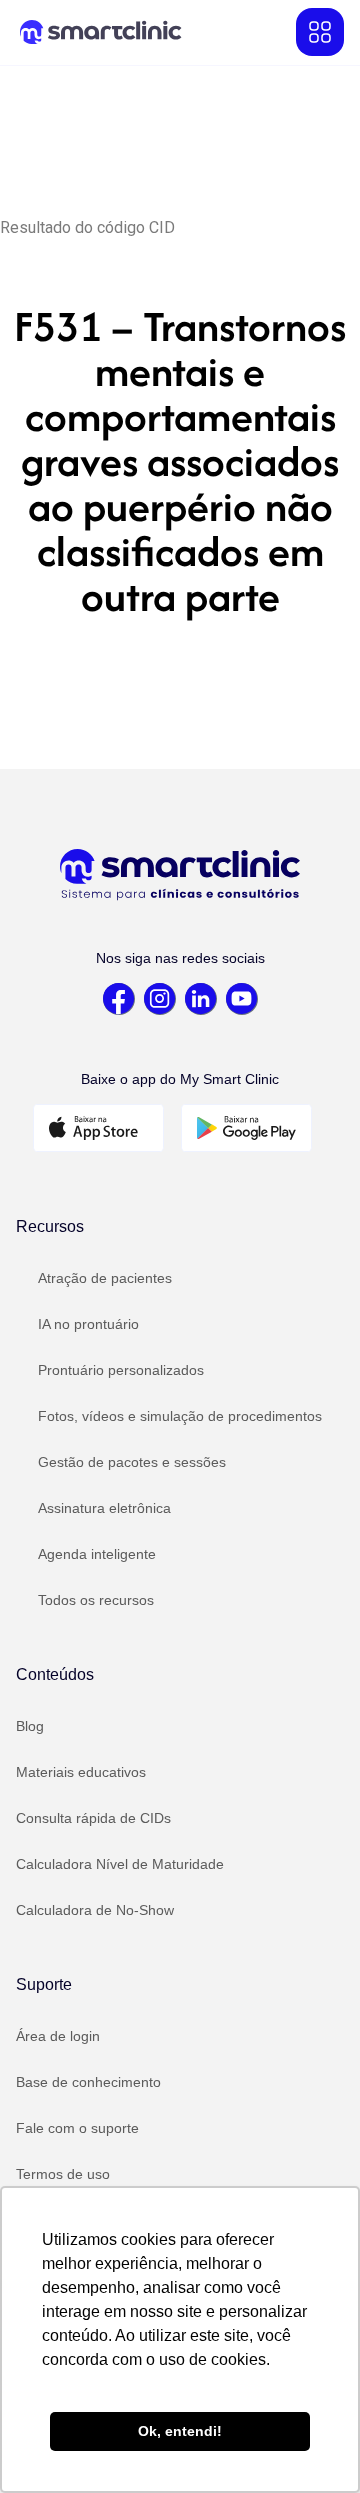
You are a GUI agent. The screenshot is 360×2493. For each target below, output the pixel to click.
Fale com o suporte (77, 2128)
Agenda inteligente (97, 1554)
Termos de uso (63, 2174)
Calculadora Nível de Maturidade (120, 1864)
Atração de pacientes (105, 1278)
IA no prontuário (88, 1324)
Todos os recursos (96, 1600)
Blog (30, 1726)
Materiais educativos (81, 1772)
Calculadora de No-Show (95, 1910)
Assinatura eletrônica (104, 1508)
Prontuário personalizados (121, 1370)
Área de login (58, 2036)
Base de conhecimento (88, 2082)
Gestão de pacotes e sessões (132, 1462)
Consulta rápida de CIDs (93, 1818)
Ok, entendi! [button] (180, 2431)
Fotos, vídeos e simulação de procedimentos (180, 1416)
